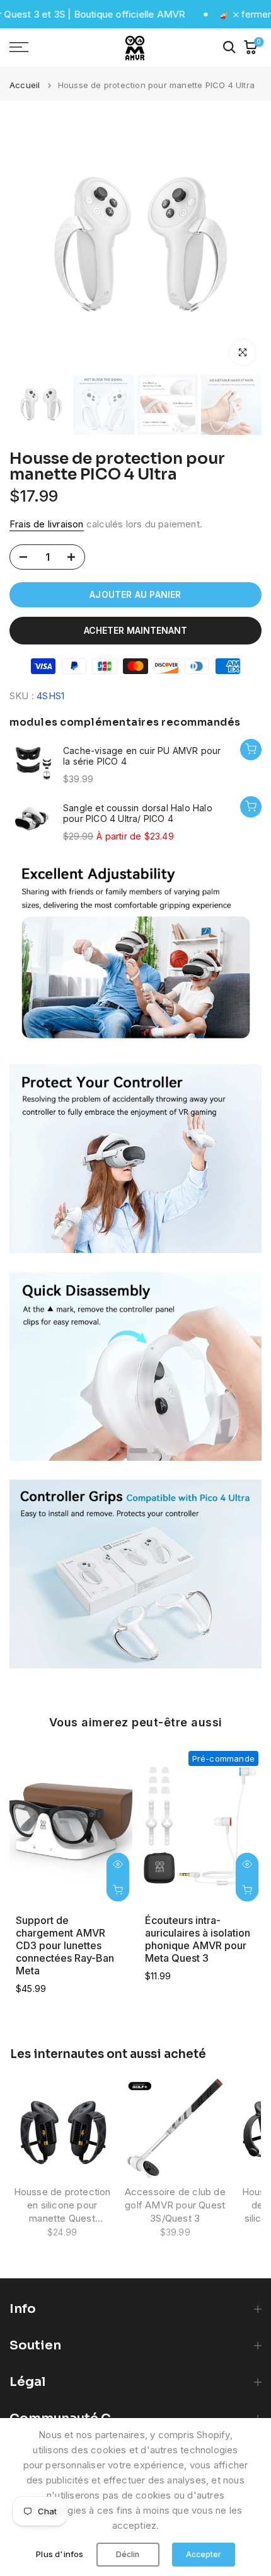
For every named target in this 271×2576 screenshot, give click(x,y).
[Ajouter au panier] (251, 750)
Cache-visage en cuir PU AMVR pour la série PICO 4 (142, 756)
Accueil (25, 85)
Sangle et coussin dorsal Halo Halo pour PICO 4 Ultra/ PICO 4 (138, 813)
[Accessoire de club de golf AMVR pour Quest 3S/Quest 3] (175, 2129)
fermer (255, 14)
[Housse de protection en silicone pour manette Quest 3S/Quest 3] (62, 2129)
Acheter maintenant (135, 630)
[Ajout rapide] (251, 807)
